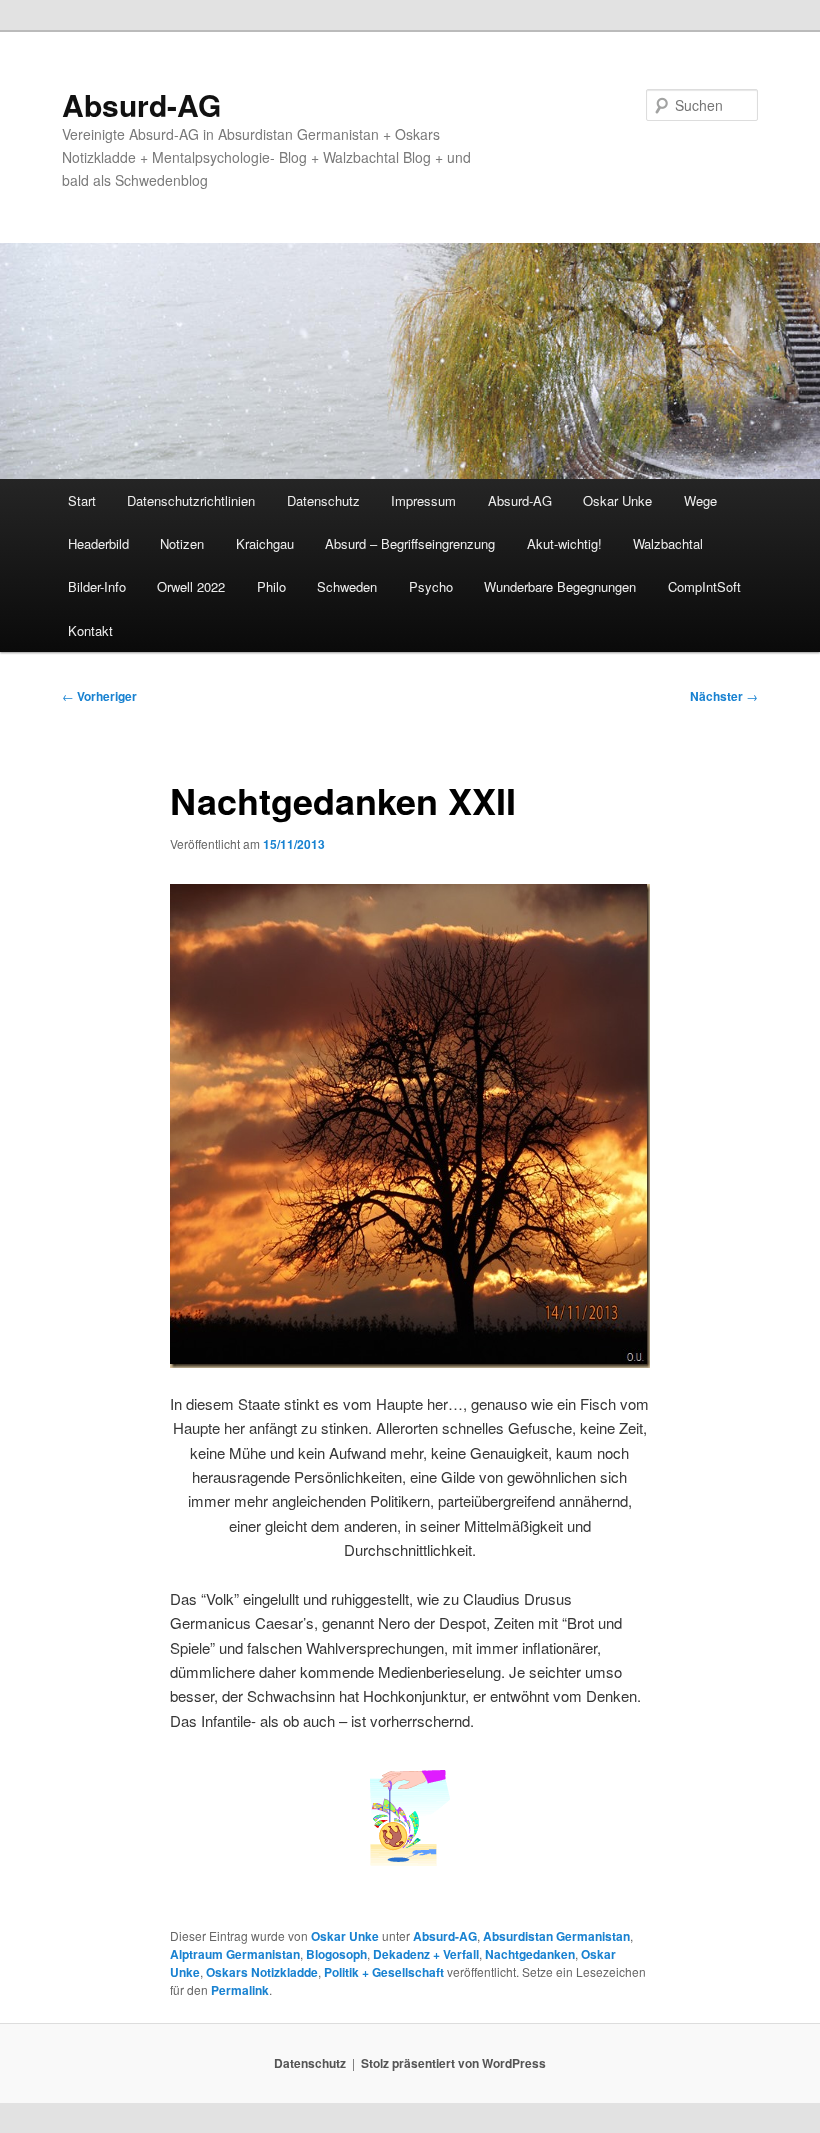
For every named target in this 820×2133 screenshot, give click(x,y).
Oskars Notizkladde (262, 1972)
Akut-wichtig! (564, 543)
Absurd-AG (141, 104)
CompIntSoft (704, 586)
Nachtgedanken (530, 1954)
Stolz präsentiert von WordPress (453, 2063)
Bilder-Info (97, 586)
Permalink (240, 1990)
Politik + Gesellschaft (384, 1972)
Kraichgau (265, 543)
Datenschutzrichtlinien (191, 500)
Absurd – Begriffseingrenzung (410, 543)
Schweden (347, 586)
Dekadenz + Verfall (426, 1954)
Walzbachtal (668, 543)
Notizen (182, 543)
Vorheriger (99, 696)
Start (82, 500)
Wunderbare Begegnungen (560, 586)
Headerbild (98, 543)
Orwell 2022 (191, 586)
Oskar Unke (617, 500)
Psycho (431, 586)
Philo (271, 586)
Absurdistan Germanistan (556, 1936)
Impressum (423, 500)
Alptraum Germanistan (235, 1954)
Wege (700, 500)
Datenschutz (323, 500)
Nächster (724, 696)
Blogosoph (336, 1954)
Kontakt (90, 630)
